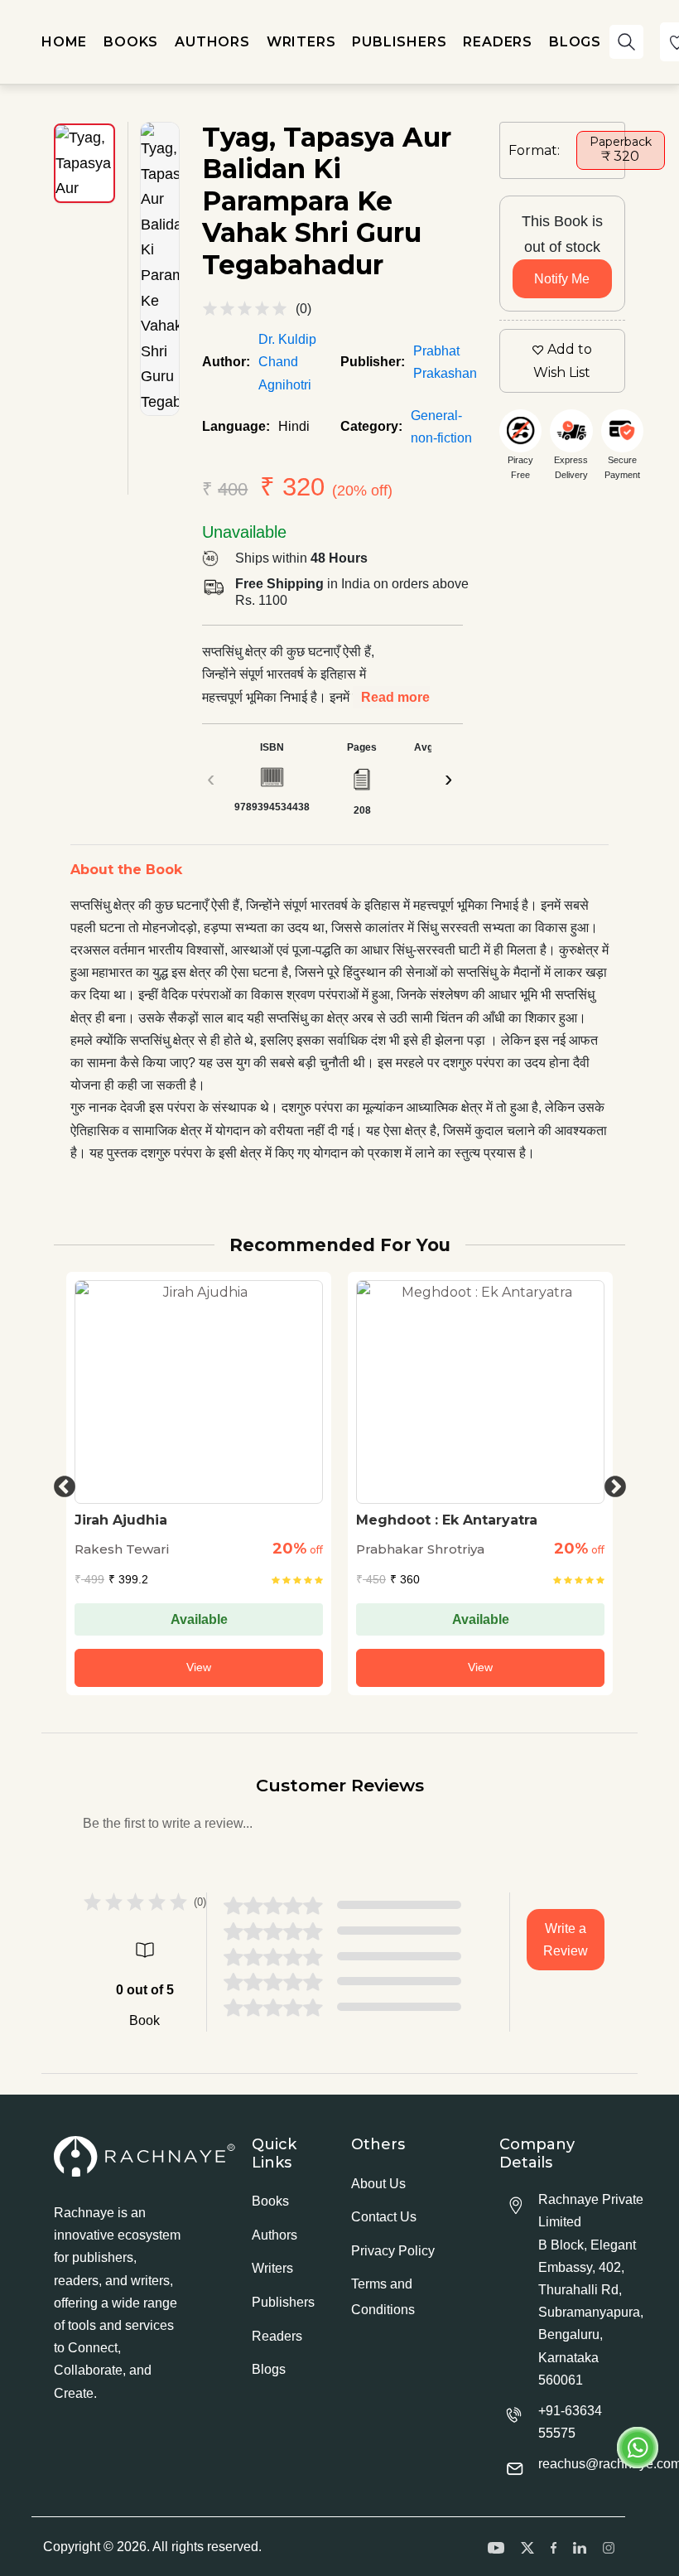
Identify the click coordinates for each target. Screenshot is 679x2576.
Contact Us (384, 2217)
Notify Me (562, 279)
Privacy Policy (393, 2251)
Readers (277, 2336)
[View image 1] (84, 163)
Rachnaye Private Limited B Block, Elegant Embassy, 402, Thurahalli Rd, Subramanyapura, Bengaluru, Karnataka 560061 (591, 2290)
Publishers (283, 2302)
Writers (272, 2268)
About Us (378, 2184)
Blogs (269, 2369)
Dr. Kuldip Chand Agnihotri (287, 362)
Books (270, 2201)
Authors (274, 2235)
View (199, 1667)
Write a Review (566, 1940)
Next (611, 1483)
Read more (395, 697)
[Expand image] (160, 269)
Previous (60, 1483)
